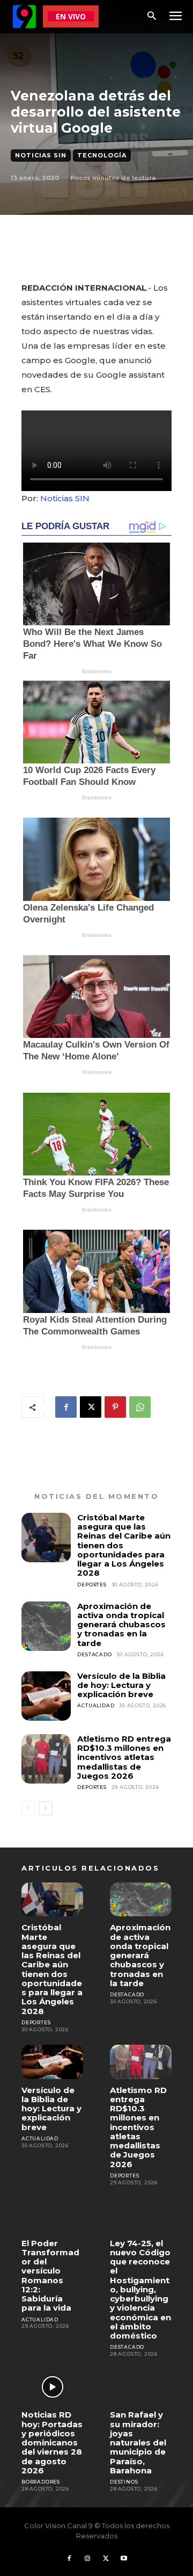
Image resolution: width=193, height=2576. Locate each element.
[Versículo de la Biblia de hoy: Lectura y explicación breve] (46, 1696)
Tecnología (102, 155)
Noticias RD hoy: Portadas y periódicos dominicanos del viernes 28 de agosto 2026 (52, 2442)
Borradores (41, 2482)
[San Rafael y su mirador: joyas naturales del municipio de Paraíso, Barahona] (141, 2387)
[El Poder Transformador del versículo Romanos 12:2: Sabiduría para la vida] (52, 2215)
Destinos (124, 2482)
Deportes (92, 1585)
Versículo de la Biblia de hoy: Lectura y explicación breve (121, 1685)
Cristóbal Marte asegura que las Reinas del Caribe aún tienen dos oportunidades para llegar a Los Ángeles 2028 (52, 1969)
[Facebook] (66, 1407)
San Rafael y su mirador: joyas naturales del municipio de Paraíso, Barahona (138, 2442)
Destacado (94, 1654)
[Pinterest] (115, 1407)
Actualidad (96, 1705)
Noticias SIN (41, 155)
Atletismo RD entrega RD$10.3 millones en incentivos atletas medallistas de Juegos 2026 (124, 1757)
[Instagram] (87, 2559)
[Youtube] (124, 2559)
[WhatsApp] (140, 1407)
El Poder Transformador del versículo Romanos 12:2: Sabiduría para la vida (50, 2276)
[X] (91, 1407)
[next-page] (45, 1808)
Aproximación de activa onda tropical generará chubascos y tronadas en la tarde (121, 1625)
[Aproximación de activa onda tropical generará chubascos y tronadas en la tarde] (46, 1626)
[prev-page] (28, 1808)
